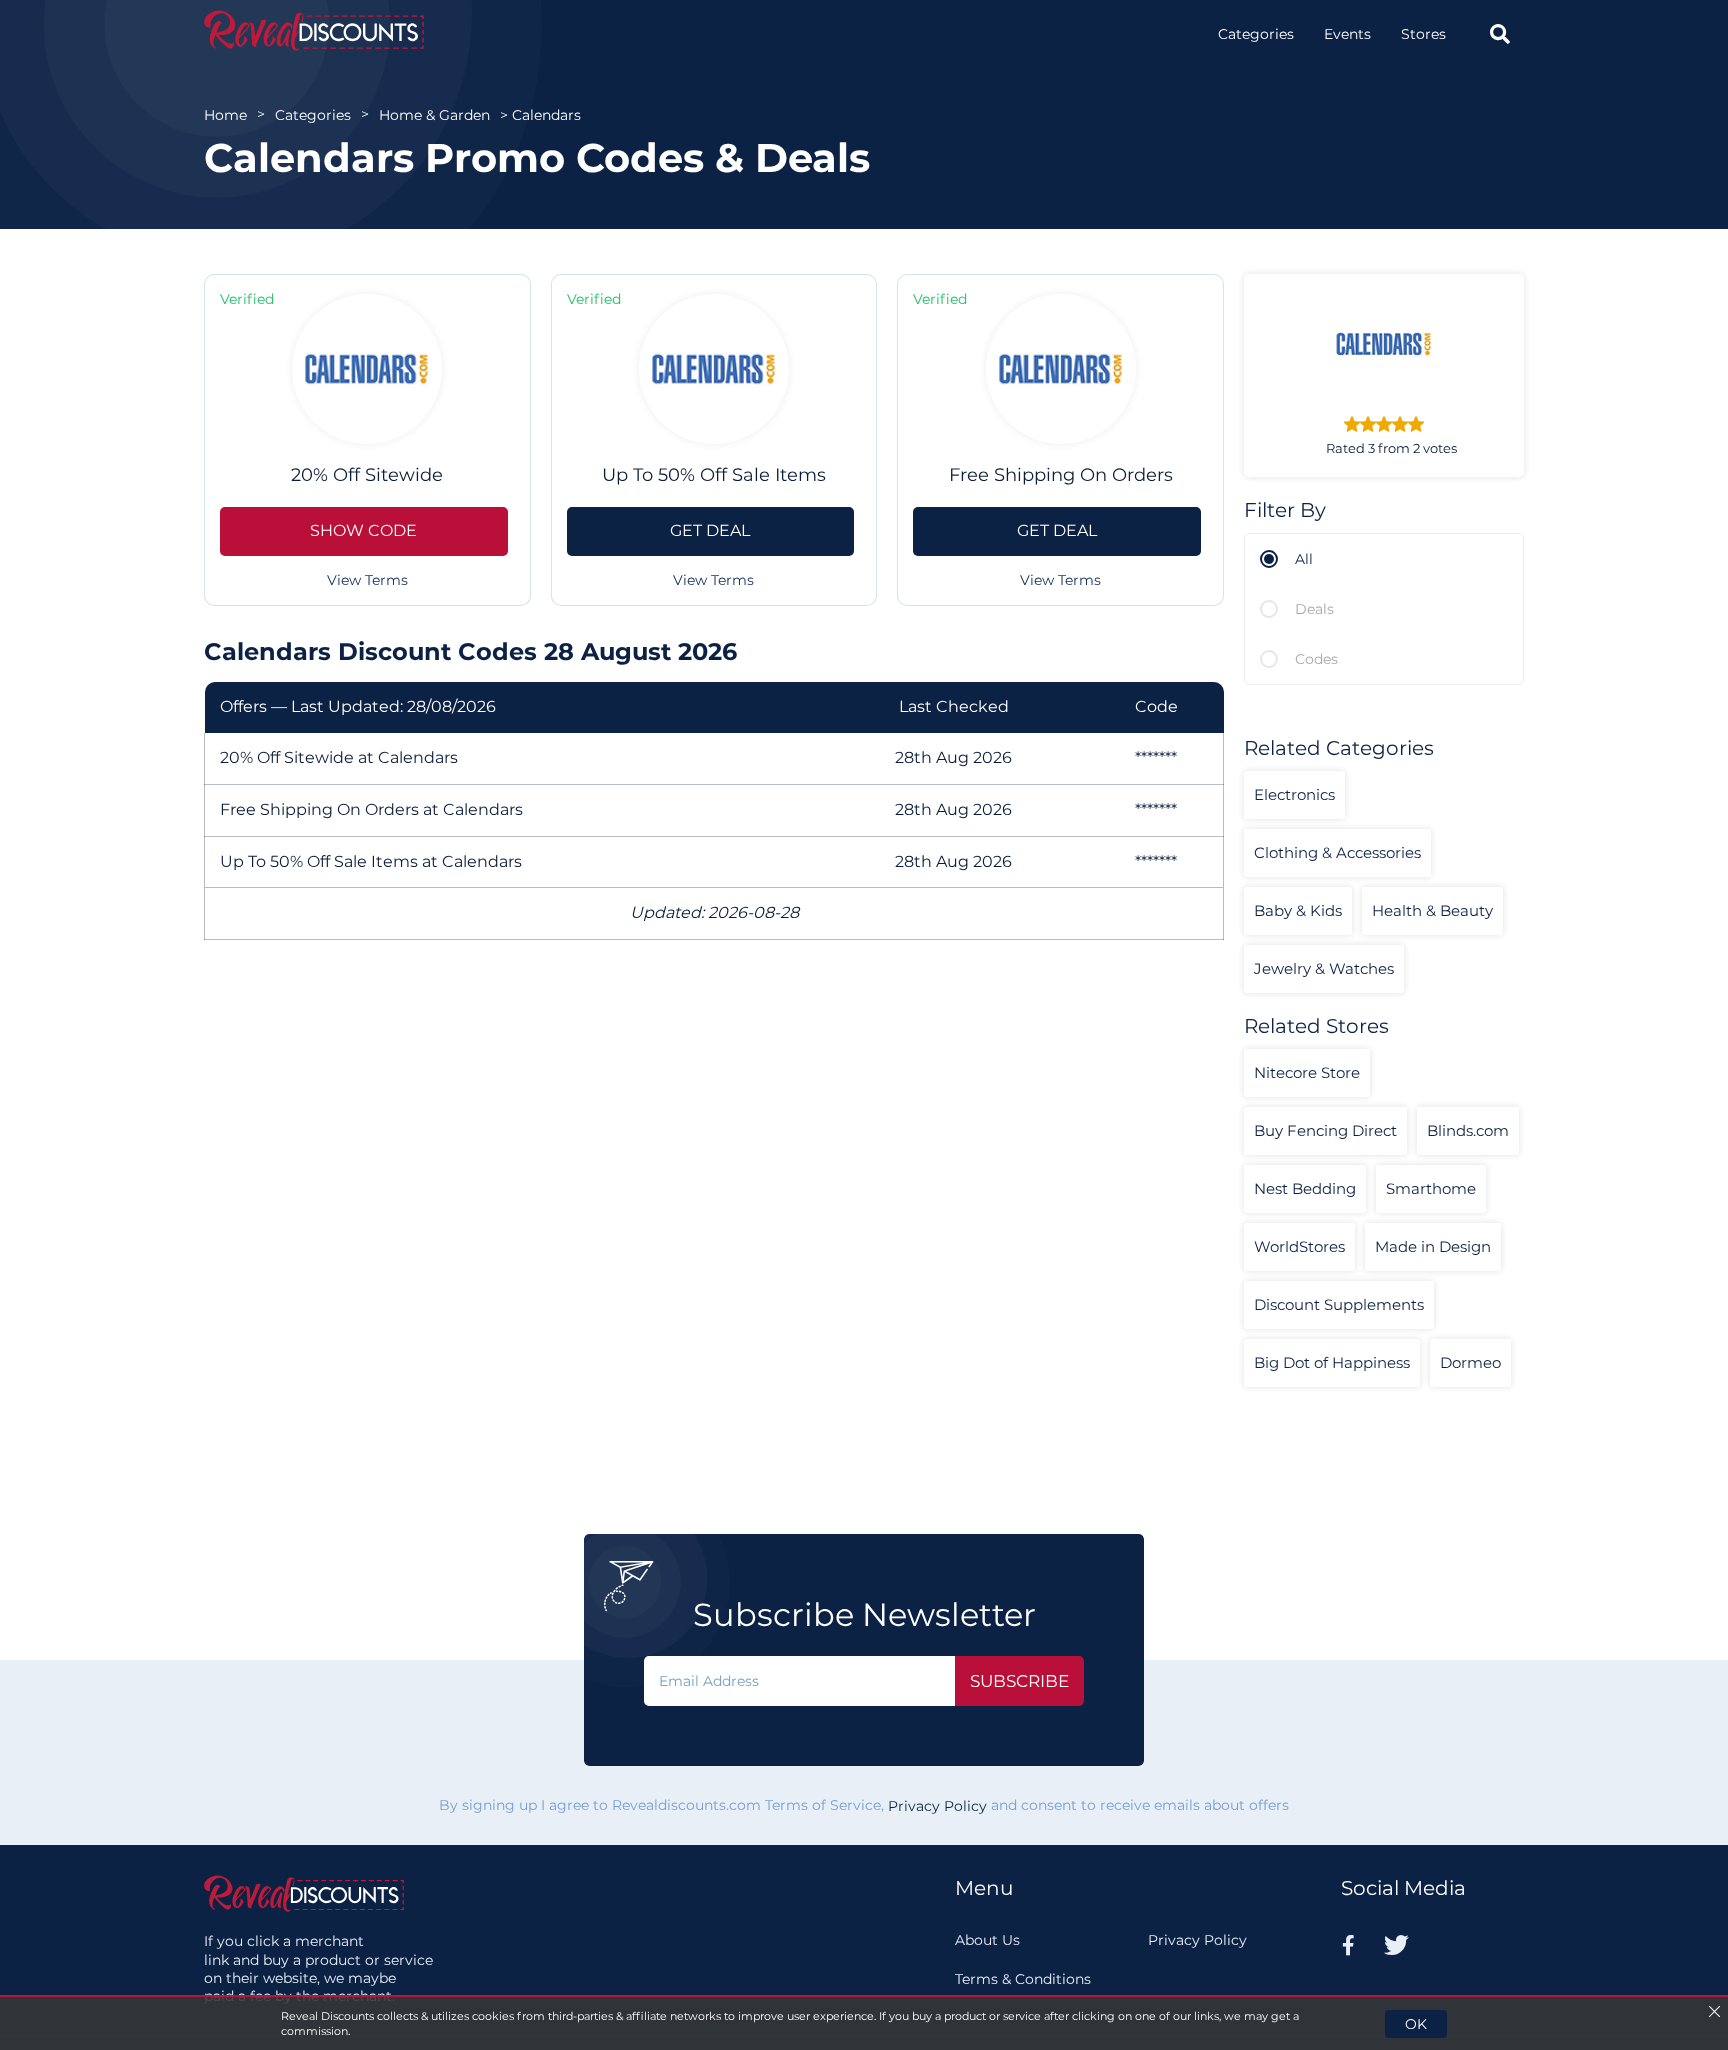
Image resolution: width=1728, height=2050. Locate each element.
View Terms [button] (367, 580)
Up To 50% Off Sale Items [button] (714, 475)
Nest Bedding (1305, 1188)
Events (1347, 34)
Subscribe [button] (1019, 1681)
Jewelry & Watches (1324, 968)
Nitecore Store (1307, 1072)
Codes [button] (1316, 659)
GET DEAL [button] (710, 530)
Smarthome (1431, 1188)
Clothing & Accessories (1337, 852)
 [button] (1500, 34)
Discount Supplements (1339, 1304)
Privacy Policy (937, 1806)
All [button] (1304, 559)
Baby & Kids (1298, 910)
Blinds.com (1468, 1130)
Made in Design (1433, 1246)
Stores (1423, 34)
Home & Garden (434, 115)
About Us (987, 1940)
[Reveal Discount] (314, 30)
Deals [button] (1314, 609)
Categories (1256, 34)
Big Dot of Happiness (1332, 1362)
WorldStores (1299, 1246)
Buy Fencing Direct (1325, 1130)
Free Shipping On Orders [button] (1061, 475)
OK (1416, 2024)
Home (225, 115)
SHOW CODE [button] (363, 530)
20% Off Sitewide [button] (367, 475)
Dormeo (1470, 1362)
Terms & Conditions (1023, 1979)
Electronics (1294, 794)
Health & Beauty (1432, 910)
